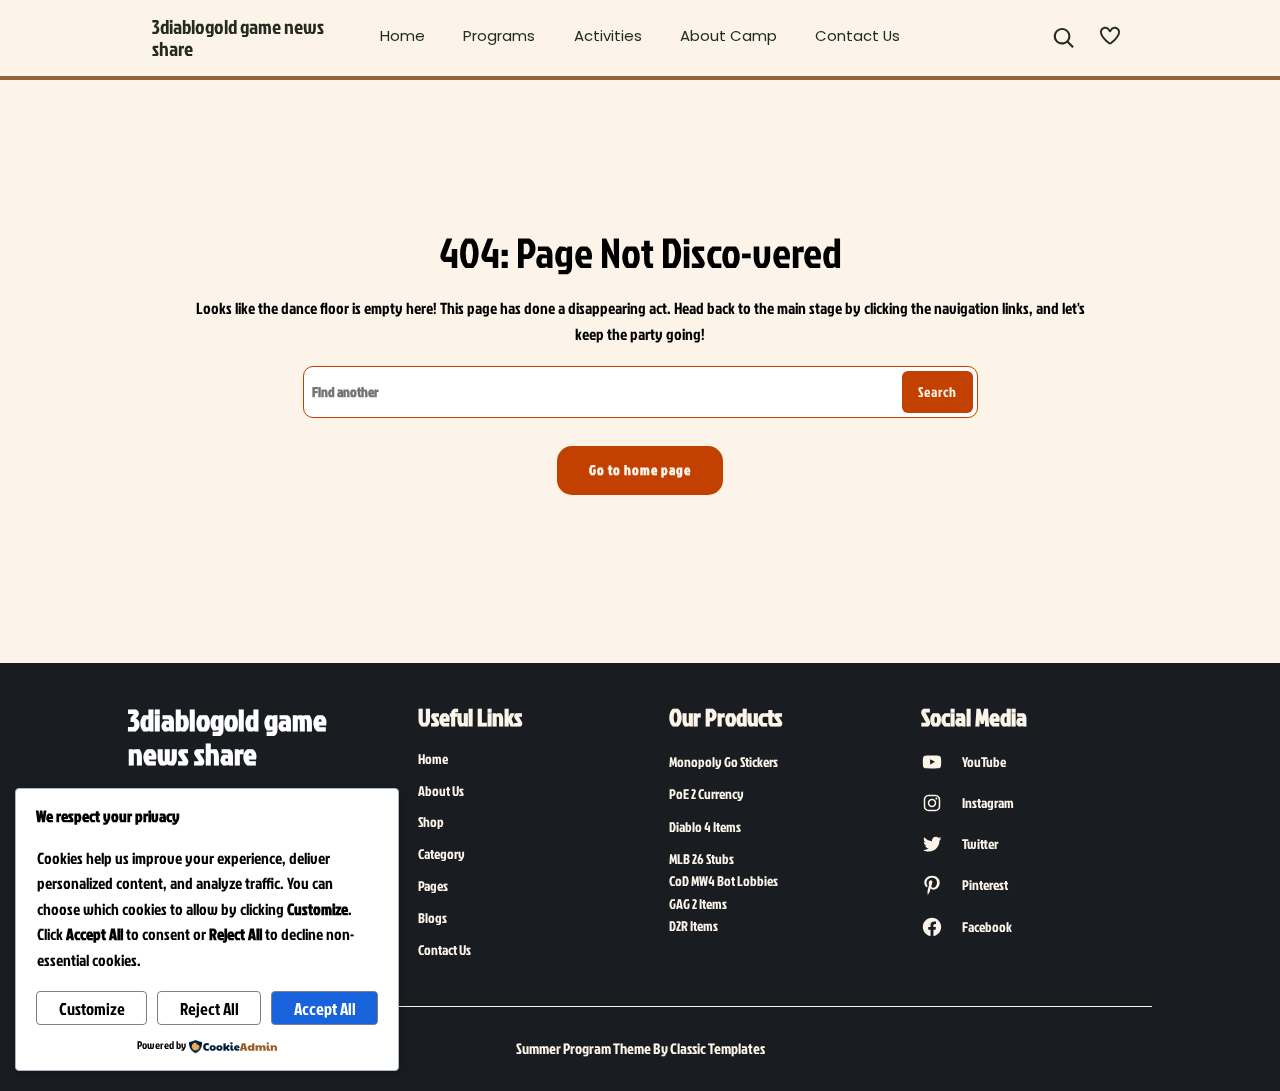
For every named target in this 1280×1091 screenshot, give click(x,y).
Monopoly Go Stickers (723, 761)
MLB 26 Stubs (701, 858)
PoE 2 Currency (706, 793)
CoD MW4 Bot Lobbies (723, 880)
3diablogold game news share (238, 37)
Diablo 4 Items (705, 826)
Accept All (325, 1008)
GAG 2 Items (698, 903)
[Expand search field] (1063, 38)
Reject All (209, 1008)
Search (937, 392)
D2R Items (693, 925)
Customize (92, 1008)
